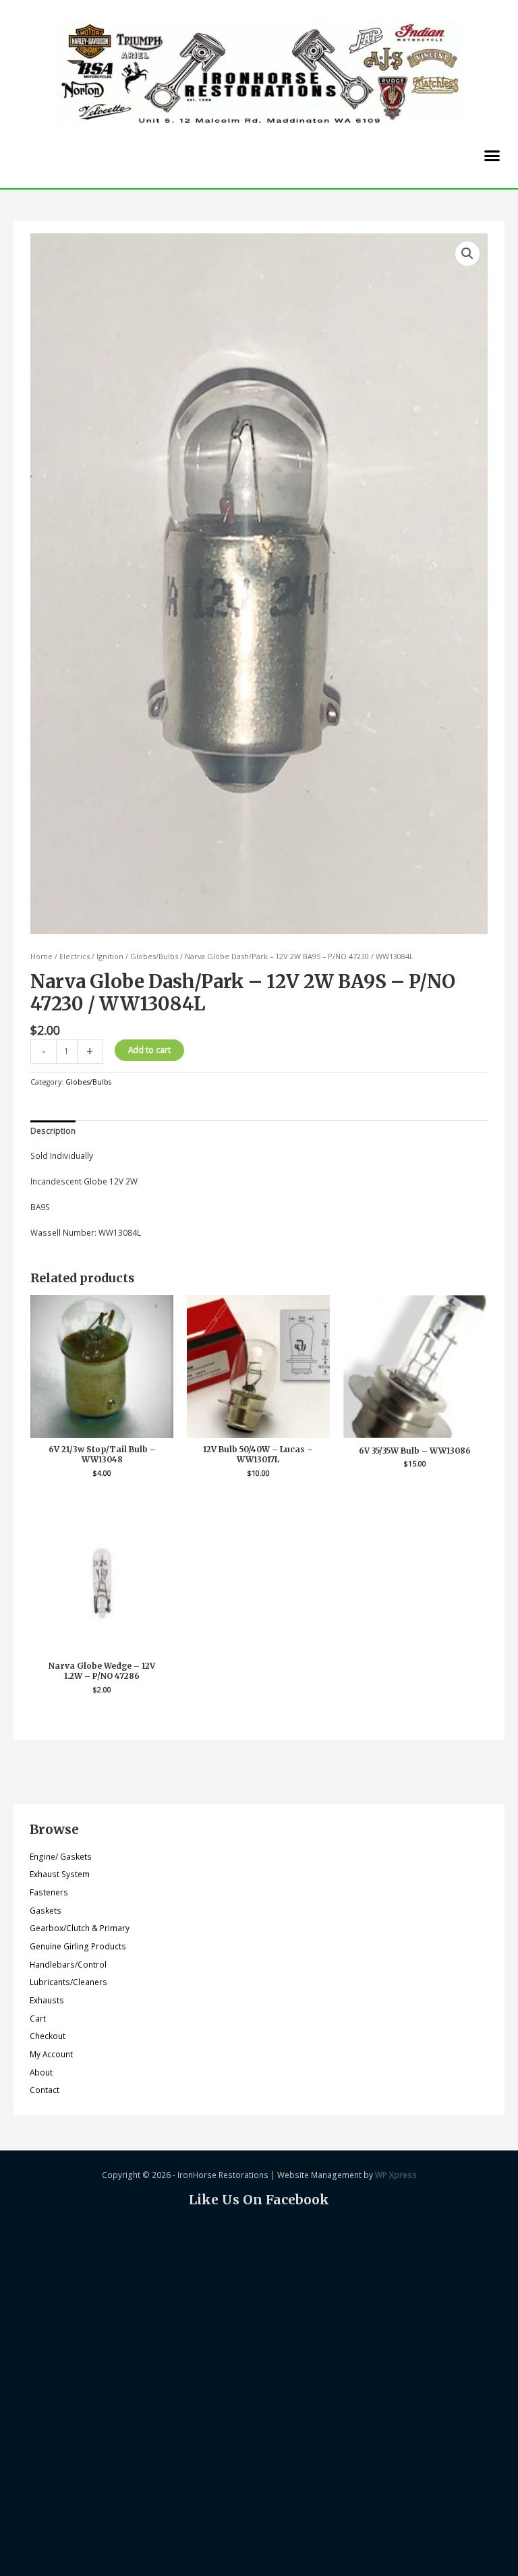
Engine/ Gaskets (61, 1856)
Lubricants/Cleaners (68, 1982)
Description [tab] (53, 1130)
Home (41, 956)
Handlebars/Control (68, 1964)
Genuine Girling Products (78, 1946)
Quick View (102, 1428)
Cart (38, 2018)
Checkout (48, 2036)
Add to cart (149, 1050)
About (41, 2072)
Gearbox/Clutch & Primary (80, 1928)
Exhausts (47, 2000)
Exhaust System (60, 1874)
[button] (492, 156)
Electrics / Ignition (91, 956)
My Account (51, 2054)
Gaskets (46, 1910)
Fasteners (49, 1892)
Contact (45, 2090)
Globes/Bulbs (154, 956)
